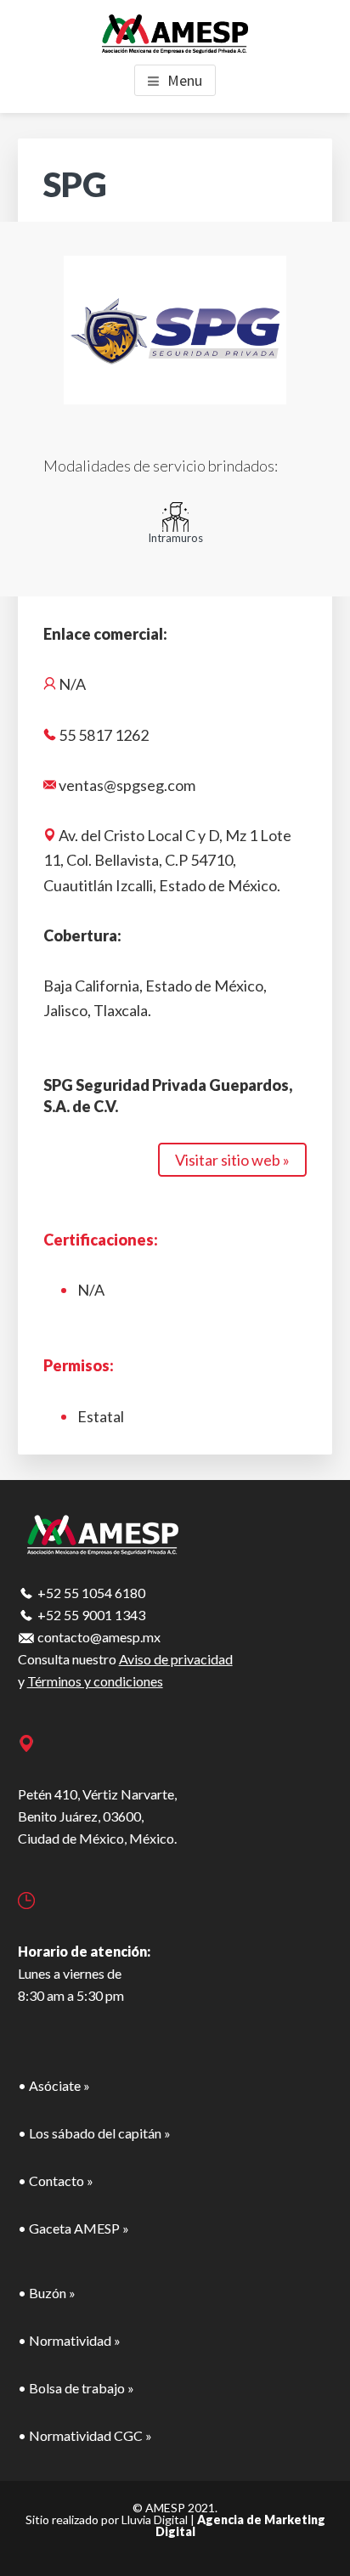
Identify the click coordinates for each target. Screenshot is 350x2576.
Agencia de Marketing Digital (240, 2525)
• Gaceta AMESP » (73, 2228)
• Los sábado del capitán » (94, 2133)
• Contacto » (56, 2181)
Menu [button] (185, 80)
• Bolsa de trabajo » (76, 2388)
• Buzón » (47, 2293)
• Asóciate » (54, 2085)
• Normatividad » (69, 2340)
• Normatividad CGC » (85, 2435)
